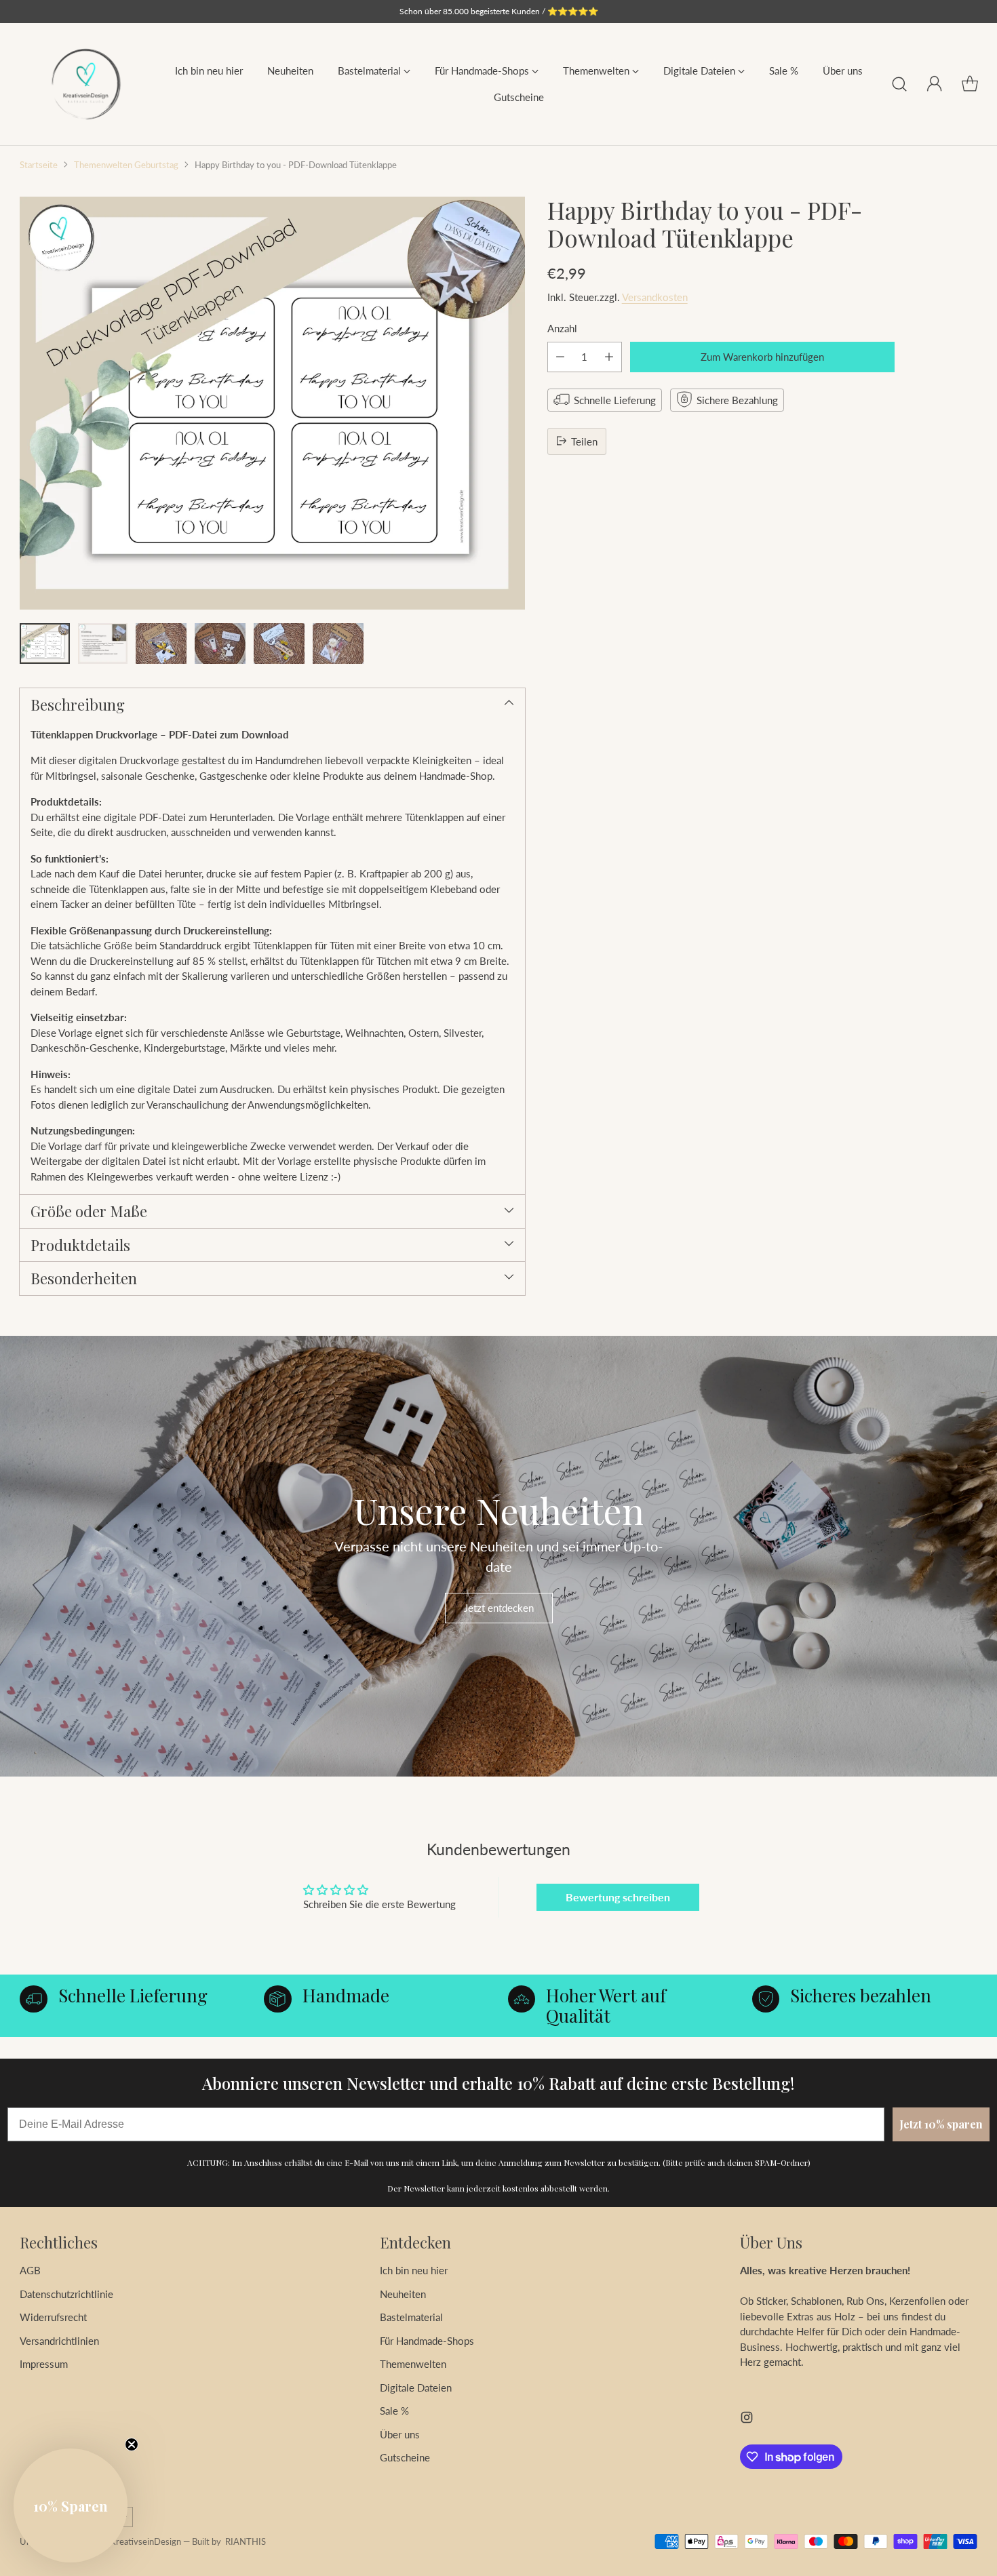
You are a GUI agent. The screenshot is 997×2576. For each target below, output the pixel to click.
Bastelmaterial (411, 2317)
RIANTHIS (246, 2541)
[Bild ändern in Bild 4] (220, 643)
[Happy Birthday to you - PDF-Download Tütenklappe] (272, 403)
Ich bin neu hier (414, 2270)
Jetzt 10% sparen (941, 2124)
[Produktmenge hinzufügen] (609, 356)
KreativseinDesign (145, 2541)
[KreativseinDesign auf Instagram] (747, 2419)
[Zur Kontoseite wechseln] (935, 84)
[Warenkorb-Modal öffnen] (970, 84)
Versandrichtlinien (59, 2341)
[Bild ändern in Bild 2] (103, 643)
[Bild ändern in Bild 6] (338, 643)
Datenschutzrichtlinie (66, 2294)
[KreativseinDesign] (86, 84)
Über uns (400, 2434)
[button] (71, 2505)
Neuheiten (403, 2294)
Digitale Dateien (416, 2387)
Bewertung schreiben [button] (618, 1897)
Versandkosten (655, 296)
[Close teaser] (132, 2444)
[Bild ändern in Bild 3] (161, 643)
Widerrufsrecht (53, 2317)
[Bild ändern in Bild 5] (279, 643)
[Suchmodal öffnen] (899, 84)
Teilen (584, 441)
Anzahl (562, 328)
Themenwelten (413, 2364)
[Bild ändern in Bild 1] (44, 643)
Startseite (39, 165)
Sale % (394, 2411)
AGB (30, 2270)
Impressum (44, 2364)
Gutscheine (405, 2457)
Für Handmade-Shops (427, 2341)
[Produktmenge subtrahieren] (560, 356)
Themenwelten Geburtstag (126, 165)
